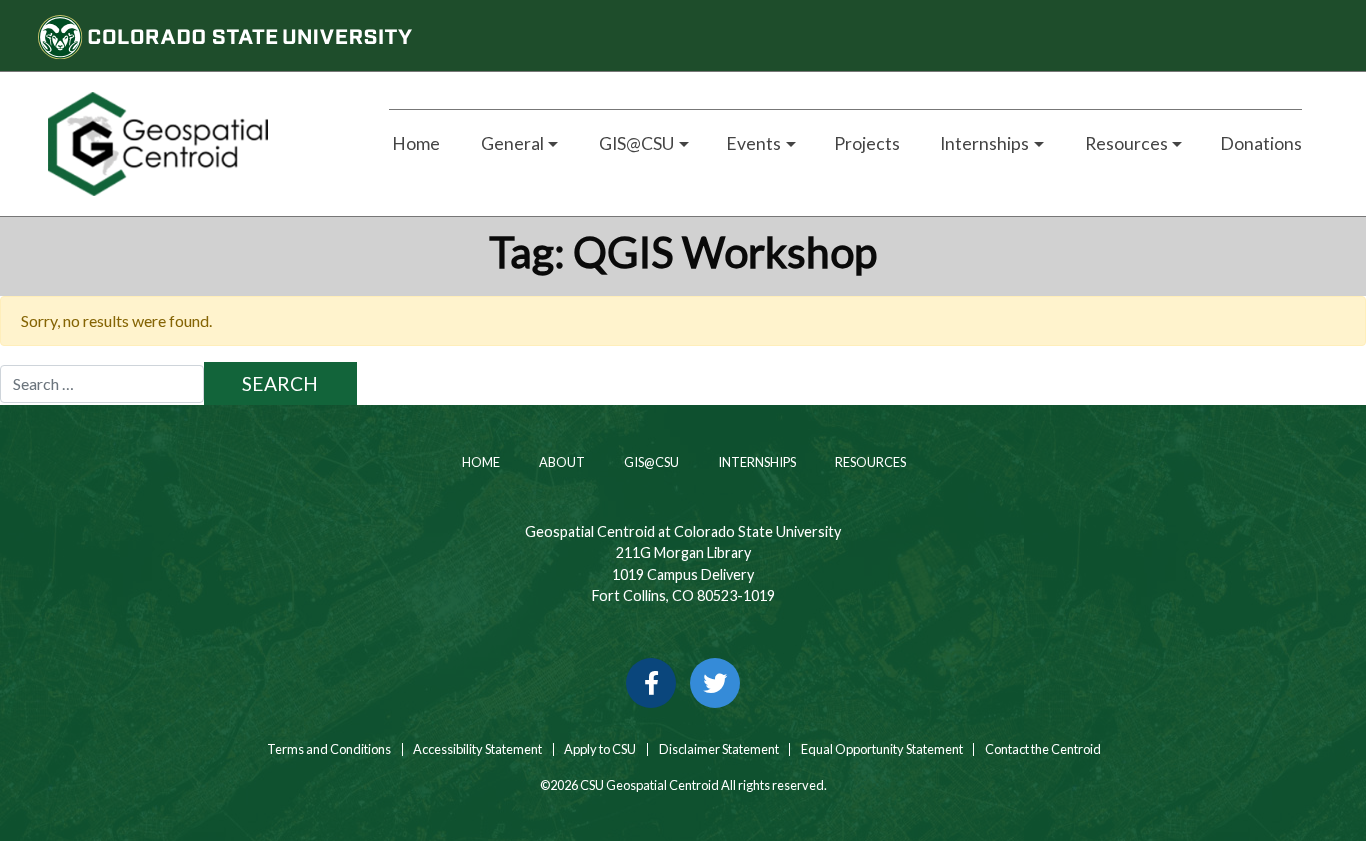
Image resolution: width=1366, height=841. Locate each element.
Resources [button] (1125, 143)
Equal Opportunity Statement (882, 749)
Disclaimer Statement (719, 749)
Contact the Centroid (1043, 749)
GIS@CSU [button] (635, 143)
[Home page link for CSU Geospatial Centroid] (195, 144)
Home (414, 143)
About (561, 462)
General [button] (511, 143)
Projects (867, 143)
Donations (1261, 143)
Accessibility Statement (477, 749)
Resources (869, 462)
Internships (756, 462)
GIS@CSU (650, 462)
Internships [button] (983, 143)
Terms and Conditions (328, 749)
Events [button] (753, 143)
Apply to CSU (600, 749)
